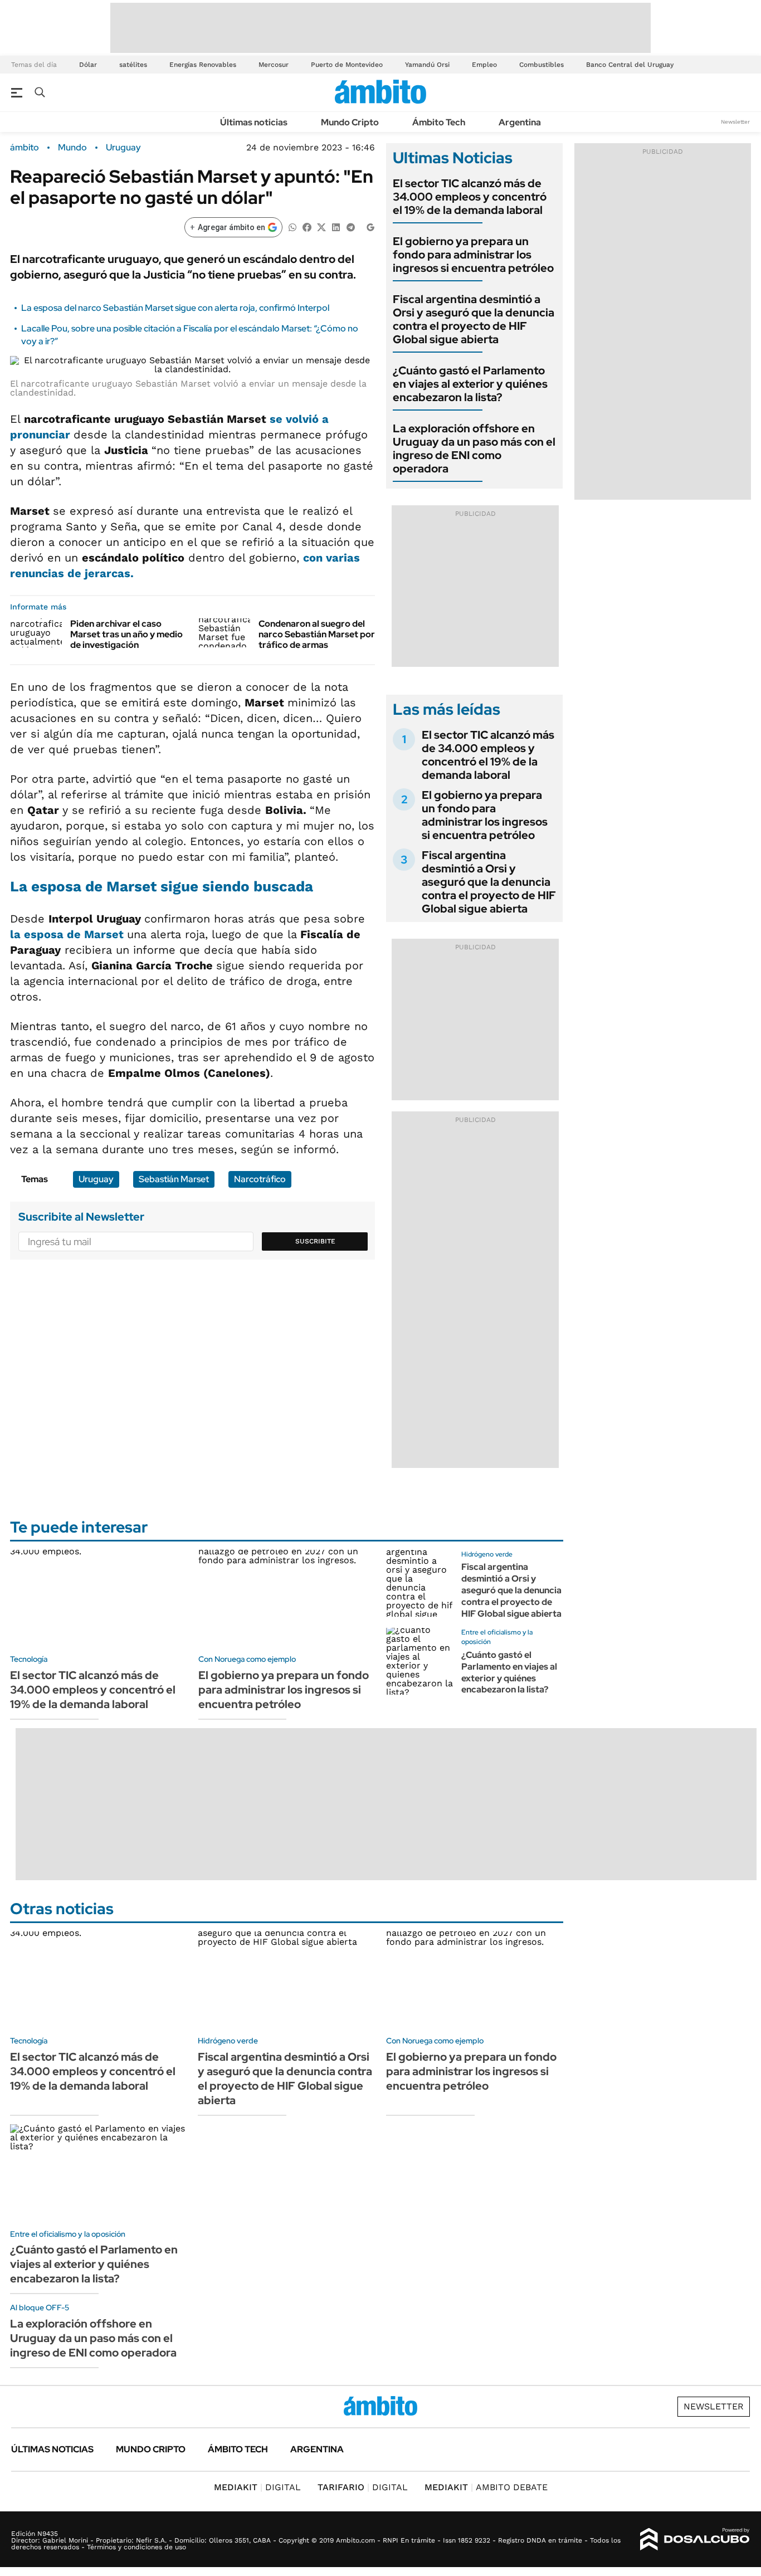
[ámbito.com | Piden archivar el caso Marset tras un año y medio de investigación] (36, 633)
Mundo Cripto (350, 122)
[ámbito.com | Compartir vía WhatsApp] (292, 226)
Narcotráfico (260, 1179)
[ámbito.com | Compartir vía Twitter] (321, 226)
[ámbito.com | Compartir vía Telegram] (350, 226)
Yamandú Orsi (427, 65)
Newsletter (735, 122)
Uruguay (123, 148)
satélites (133, 65)
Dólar (88, 65)
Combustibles (542, 65)
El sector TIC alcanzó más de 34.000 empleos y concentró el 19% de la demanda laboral (470, 197)
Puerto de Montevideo (347, 65)
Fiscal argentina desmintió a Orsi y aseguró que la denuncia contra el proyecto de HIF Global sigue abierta (474, 319)
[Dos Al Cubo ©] (695, 2539)
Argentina (520, 122)
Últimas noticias (254, 122)
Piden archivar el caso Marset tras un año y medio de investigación (126, 634)
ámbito (25, 148)
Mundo (72, 148)
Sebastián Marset (174, 1179)
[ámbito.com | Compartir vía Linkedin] (336, 226)
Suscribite (315, 1241)
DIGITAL (257, 2487)
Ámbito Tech (439, 122)
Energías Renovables (203, 65)
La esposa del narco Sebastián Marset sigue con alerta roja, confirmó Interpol (175, 308)
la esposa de (69, 934)
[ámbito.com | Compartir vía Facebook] (307, 226)
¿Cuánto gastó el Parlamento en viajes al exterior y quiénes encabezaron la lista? (470, 384)
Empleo (484, 65)
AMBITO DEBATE (486, 2487)
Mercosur (274, 65)
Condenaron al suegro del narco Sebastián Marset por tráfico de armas (317, 634)
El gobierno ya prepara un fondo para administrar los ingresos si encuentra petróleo (473, 255)
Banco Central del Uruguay (630, 65)
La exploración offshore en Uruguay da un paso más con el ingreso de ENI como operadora (474, 448)
